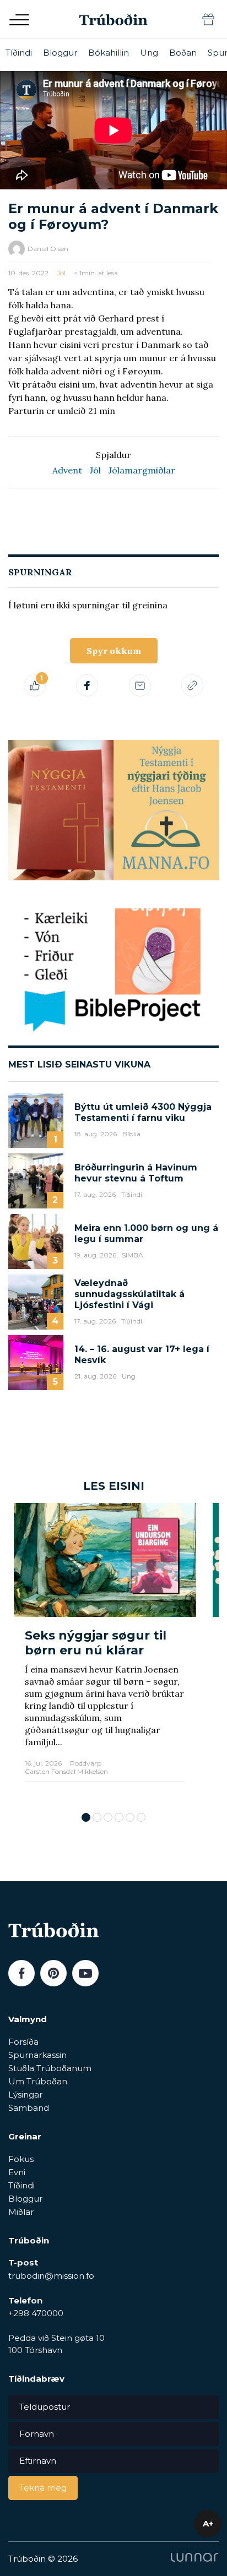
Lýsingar (25, 2095)
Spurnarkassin (37, 2055)
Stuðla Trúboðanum (50, 2068)
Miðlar (21, 2212)
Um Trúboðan (38, 2081)
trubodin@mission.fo (51, 2276)
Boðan (183, 53)
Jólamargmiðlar (142, 470)
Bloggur (60, 53)
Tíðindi (19, 53)
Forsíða (23, 2042)
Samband (29, 2108)
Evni (17, 2172)
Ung (149, 53)
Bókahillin (109, 53)
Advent (67, 470)
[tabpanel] (105, 1652)
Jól (61, 273)
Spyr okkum (114, 651)
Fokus (21, 2159)
